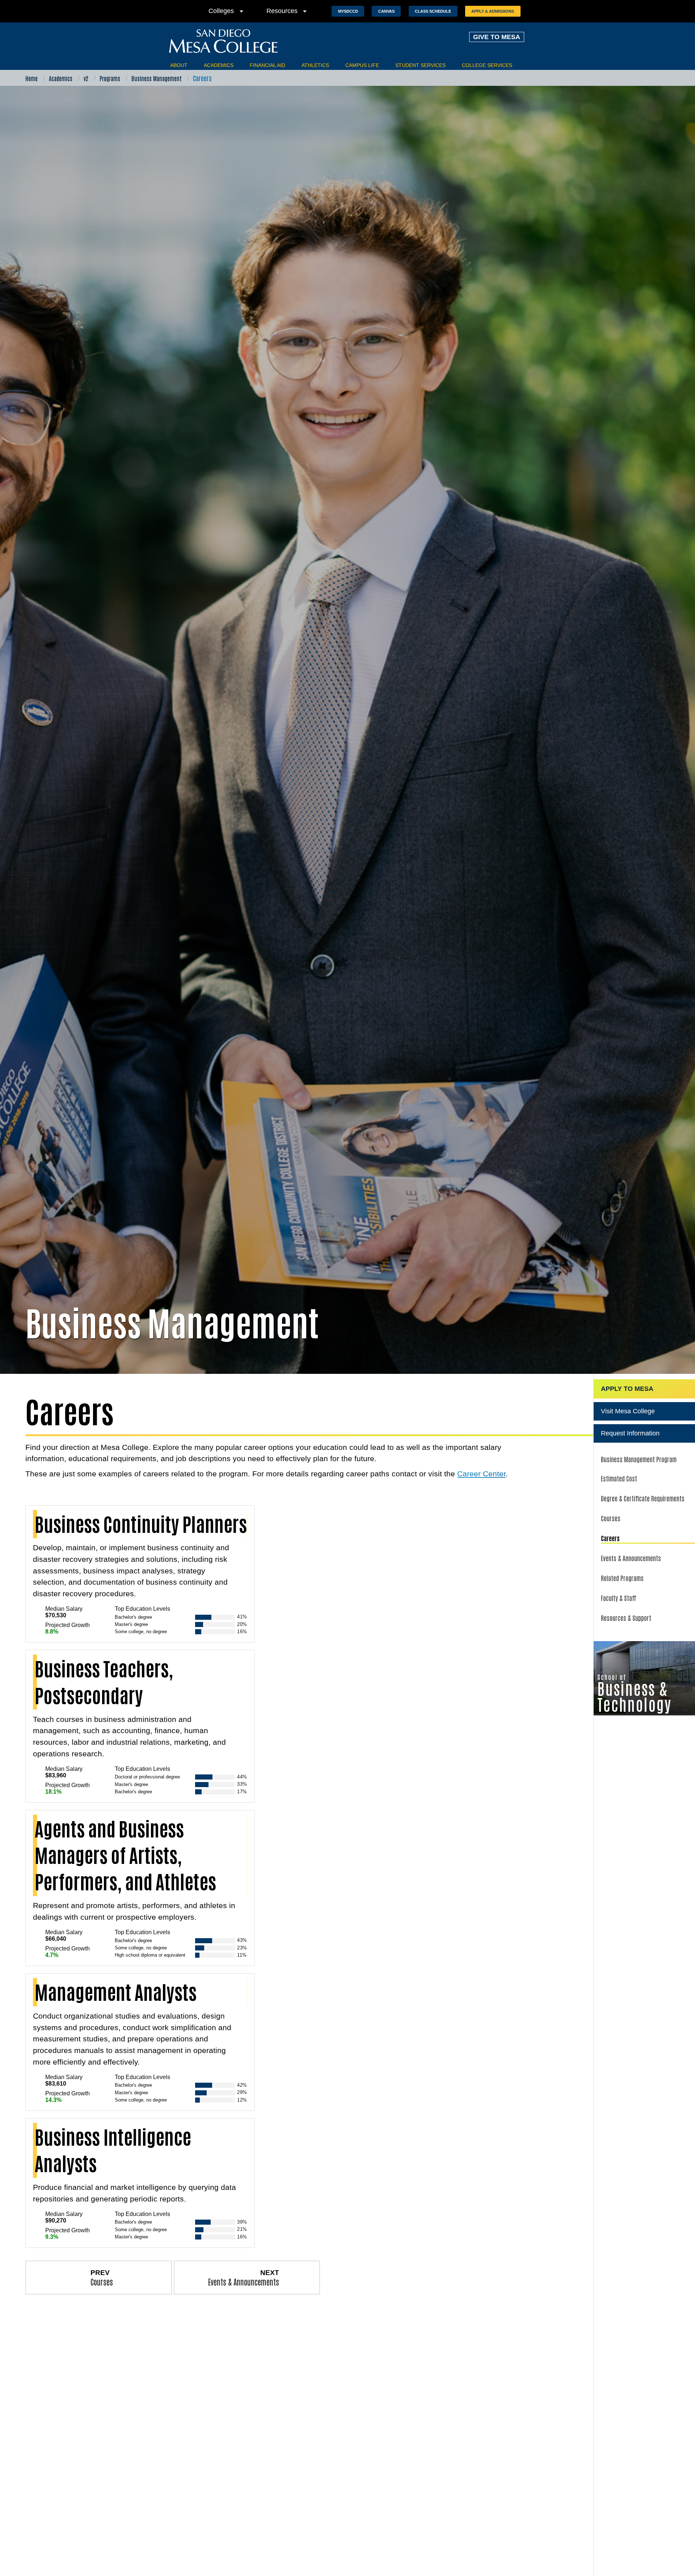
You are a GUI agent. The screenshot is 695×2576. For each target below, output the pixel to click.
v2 (86, 78)
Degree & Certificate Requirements (643, 1498)
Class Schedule (433, 11)
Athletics (315, 65)
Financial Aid (268, 65)
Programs (110, 78)
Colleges (227, 11)
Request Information (630, 1433)
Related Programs (622, 1578)
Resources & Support (626, 1618)
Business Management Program (639, 1459)
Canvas (386, 11)
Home (31, 78)
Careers (610, 1538)
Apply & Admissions (493, 11)
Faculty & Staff (619, 1598)
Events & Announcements (631, 1558)
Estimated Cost (619, 1478)
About (179, 65)
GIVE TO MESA (497, 37)
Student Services (420, 65)
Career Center (481, 1474)
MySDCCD (348, 11)
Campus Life (362, 65)
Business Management (157, 78)
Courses (611, 1518)
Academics (219, 65)
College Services (487, 65)
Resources (288, 11)
